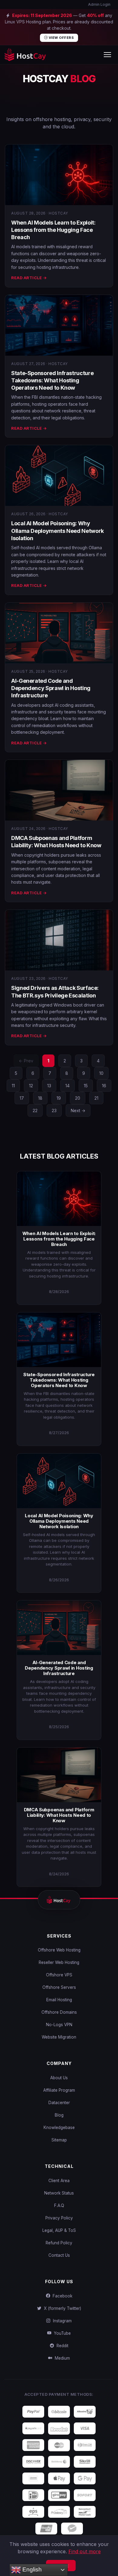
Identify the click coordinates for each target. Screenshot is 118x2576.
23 (54, 1110)
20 (78, 1098)
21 (96, 1098)
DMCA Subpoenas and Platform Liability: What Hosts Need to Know (59, 1815)
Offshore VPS (59, 1975)
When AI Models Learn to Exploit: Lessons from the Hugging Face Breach (53, 230)
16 (104, 1086)
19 (59, 1098)
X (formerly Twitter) (61, 2308)
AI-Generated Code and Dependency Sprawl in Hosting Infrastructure (51, 688)
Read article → (29, 278)
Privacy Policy (59, 2218)
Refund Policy (59, 2243)
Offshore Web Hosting (59, 1950)
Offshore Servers (59, 1987)
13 (49, 1086)
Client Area (59, 2181)
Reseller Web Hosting (59, 1962)
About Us (59, 2078)
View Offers (61, 38)
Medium (61, 2358)
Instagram (61, 2321)
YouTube (61, 2333)
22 (35, 1110)
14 (67, 1086)
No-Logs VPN (59, 2025)
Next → (78, 1110)
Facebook (61, 2296)
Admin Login (99, 4)
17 (22, 1098)
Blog (59, 2115)
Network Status (59, 2193)
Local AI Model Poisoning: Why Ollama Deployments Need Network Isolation (57, 531)
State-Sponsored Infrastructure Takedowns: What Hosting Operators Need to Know (52, 381)
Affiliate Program (59, 2090)
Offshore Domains (59, 2012)
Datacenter (59, 2103)
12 (31, 1086)
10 (101, 1073)
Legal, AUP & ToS (59, 2230)
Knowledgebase (59, 2127)
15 (86, 1086)
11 (13, 1086)
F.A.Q (59, 2205)
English (31, 2569)
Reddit (61, 2346)
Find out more (85, 2551)
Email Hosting (59, 2000)
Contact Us (59, 2255)
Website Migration (59, 2037)
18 (40, 1098)
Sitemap (59, 2140)
